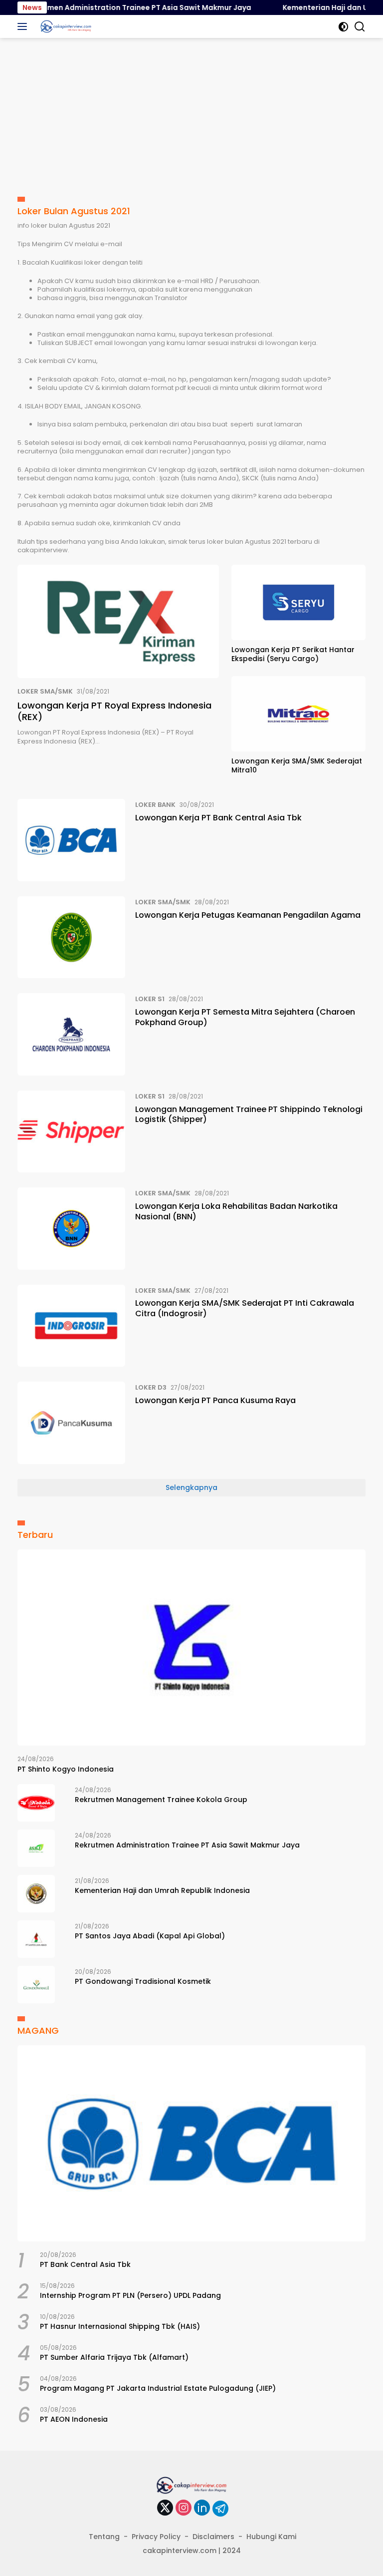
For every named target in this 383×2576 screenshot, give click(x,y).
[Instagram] (184, 2508)
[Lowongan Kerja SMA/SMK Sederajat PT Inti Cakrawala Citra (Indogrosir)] (71, 1326)
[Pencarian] (360, 27)
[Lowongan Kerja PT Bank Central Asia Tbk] (71, 840)
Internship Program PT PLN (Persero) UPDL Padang (130, 2295)
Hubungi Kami (271, 2537)
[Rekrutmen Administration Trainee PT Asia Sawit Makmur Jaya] (36, 1848)
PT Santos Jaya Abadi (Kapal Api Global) (150, 1936)
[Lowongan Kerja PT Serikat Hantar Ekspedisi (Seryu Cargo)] (298, 602)
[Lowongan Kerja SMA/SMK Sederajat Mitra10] (298, 714)
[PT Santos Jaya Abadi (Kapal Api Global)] (36, 1939)
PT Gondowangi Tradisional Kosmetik (143, 1981)
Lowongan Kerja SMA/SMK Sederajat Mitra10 (297, 765)
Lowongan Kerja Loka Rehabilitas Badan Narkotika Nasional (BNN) (236, 1211)
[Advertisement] (191, 113)
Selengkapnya (191, 1487)
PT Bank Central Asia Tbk (85, 2264)
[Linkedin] (202, 2508)
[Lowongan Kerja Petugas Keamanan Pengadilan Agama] (71, 937)
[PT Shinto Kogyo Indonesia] (191, 1648)
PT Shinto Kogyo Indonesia (66, 1769)
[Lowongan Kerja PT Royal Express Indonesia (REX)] (118, 621)
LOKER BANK (155, 805)
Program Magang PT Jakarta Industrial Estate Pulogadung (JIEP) (158, 2388)
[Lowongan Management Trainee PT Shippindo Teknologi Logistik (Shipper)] (71, 1131)
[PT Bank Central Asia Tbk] (191, 2143)
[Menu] (24, 26)
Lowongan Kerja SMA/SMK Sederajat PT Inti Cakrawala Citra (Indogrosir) (245, 1308)
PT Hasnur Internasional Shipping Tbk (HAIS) (120, 2326)
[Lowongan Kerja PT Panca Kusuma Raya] (71, 1423)
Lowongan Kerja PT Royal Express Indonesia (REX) (114, 711)
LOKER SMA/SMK (45, 691)
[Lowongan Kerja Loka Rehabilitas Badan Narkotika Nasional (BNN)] (71, 1228)
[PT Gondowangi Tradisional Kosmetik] (36, 1985)
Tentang (104, 2537)
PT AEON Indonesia (74, 2419)
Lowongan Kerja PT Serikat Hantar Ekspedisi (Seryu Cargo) (293, 654)
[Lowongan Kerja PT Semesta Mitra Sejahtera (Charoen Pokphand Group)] (71, 1034)
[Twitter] (165, 2508)
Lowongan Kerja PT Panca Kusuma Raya (215, 1400)
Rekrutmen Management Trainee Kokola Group (161, 1800)
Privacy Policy (156, 2537)
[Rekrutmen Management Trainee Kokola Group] (36, 1803)
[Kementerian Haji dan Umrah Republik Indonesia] (36, 1894)
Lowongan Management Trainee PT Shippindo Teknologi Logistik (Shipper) (249, 1114)
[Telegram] (220, 2509)
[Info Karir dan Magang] (65, 26)
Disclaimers (213, 2537)
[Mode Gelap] (343, 27)
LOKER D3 (151, 1387)
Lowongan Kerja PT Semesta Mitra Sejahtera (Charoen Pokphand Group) (245, 1017)
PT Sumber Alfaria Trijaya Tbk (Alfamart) (114, 2357)
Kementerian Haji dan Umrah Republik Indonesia (162, 1890)
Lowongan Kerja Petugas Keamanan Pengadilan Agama (248, 915)
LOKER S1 (150, 999)
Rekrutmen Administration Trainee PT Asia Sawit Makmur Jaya (187, 1845)
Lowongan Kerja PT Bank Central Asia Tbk (218, 818)
